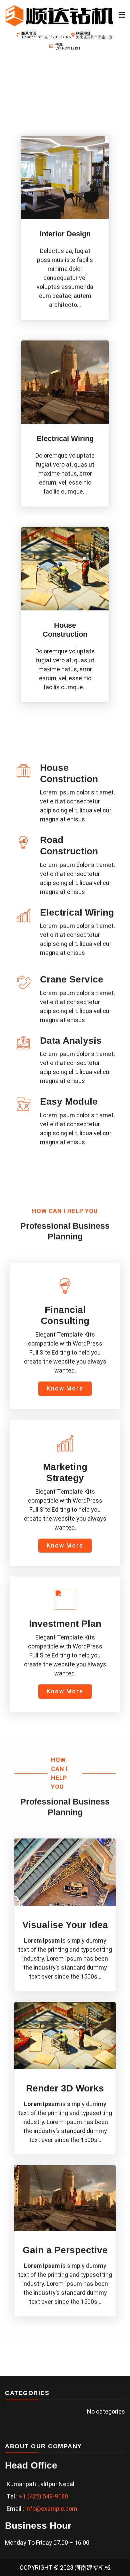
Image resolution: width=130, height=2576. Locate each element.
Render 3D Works (65, 2088)
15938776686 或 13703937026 (46, 37)
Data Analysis (71, 1041)
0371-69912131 (68, 48)
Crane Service (72, 979)
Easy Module (69, 1101)
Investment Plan (65, 1624)
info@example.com (51, 2509)
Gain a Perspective (65, 2250)
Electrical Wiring (77, 912)
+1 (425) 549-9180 (43, 2496)
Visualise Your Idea (65, 1925)
